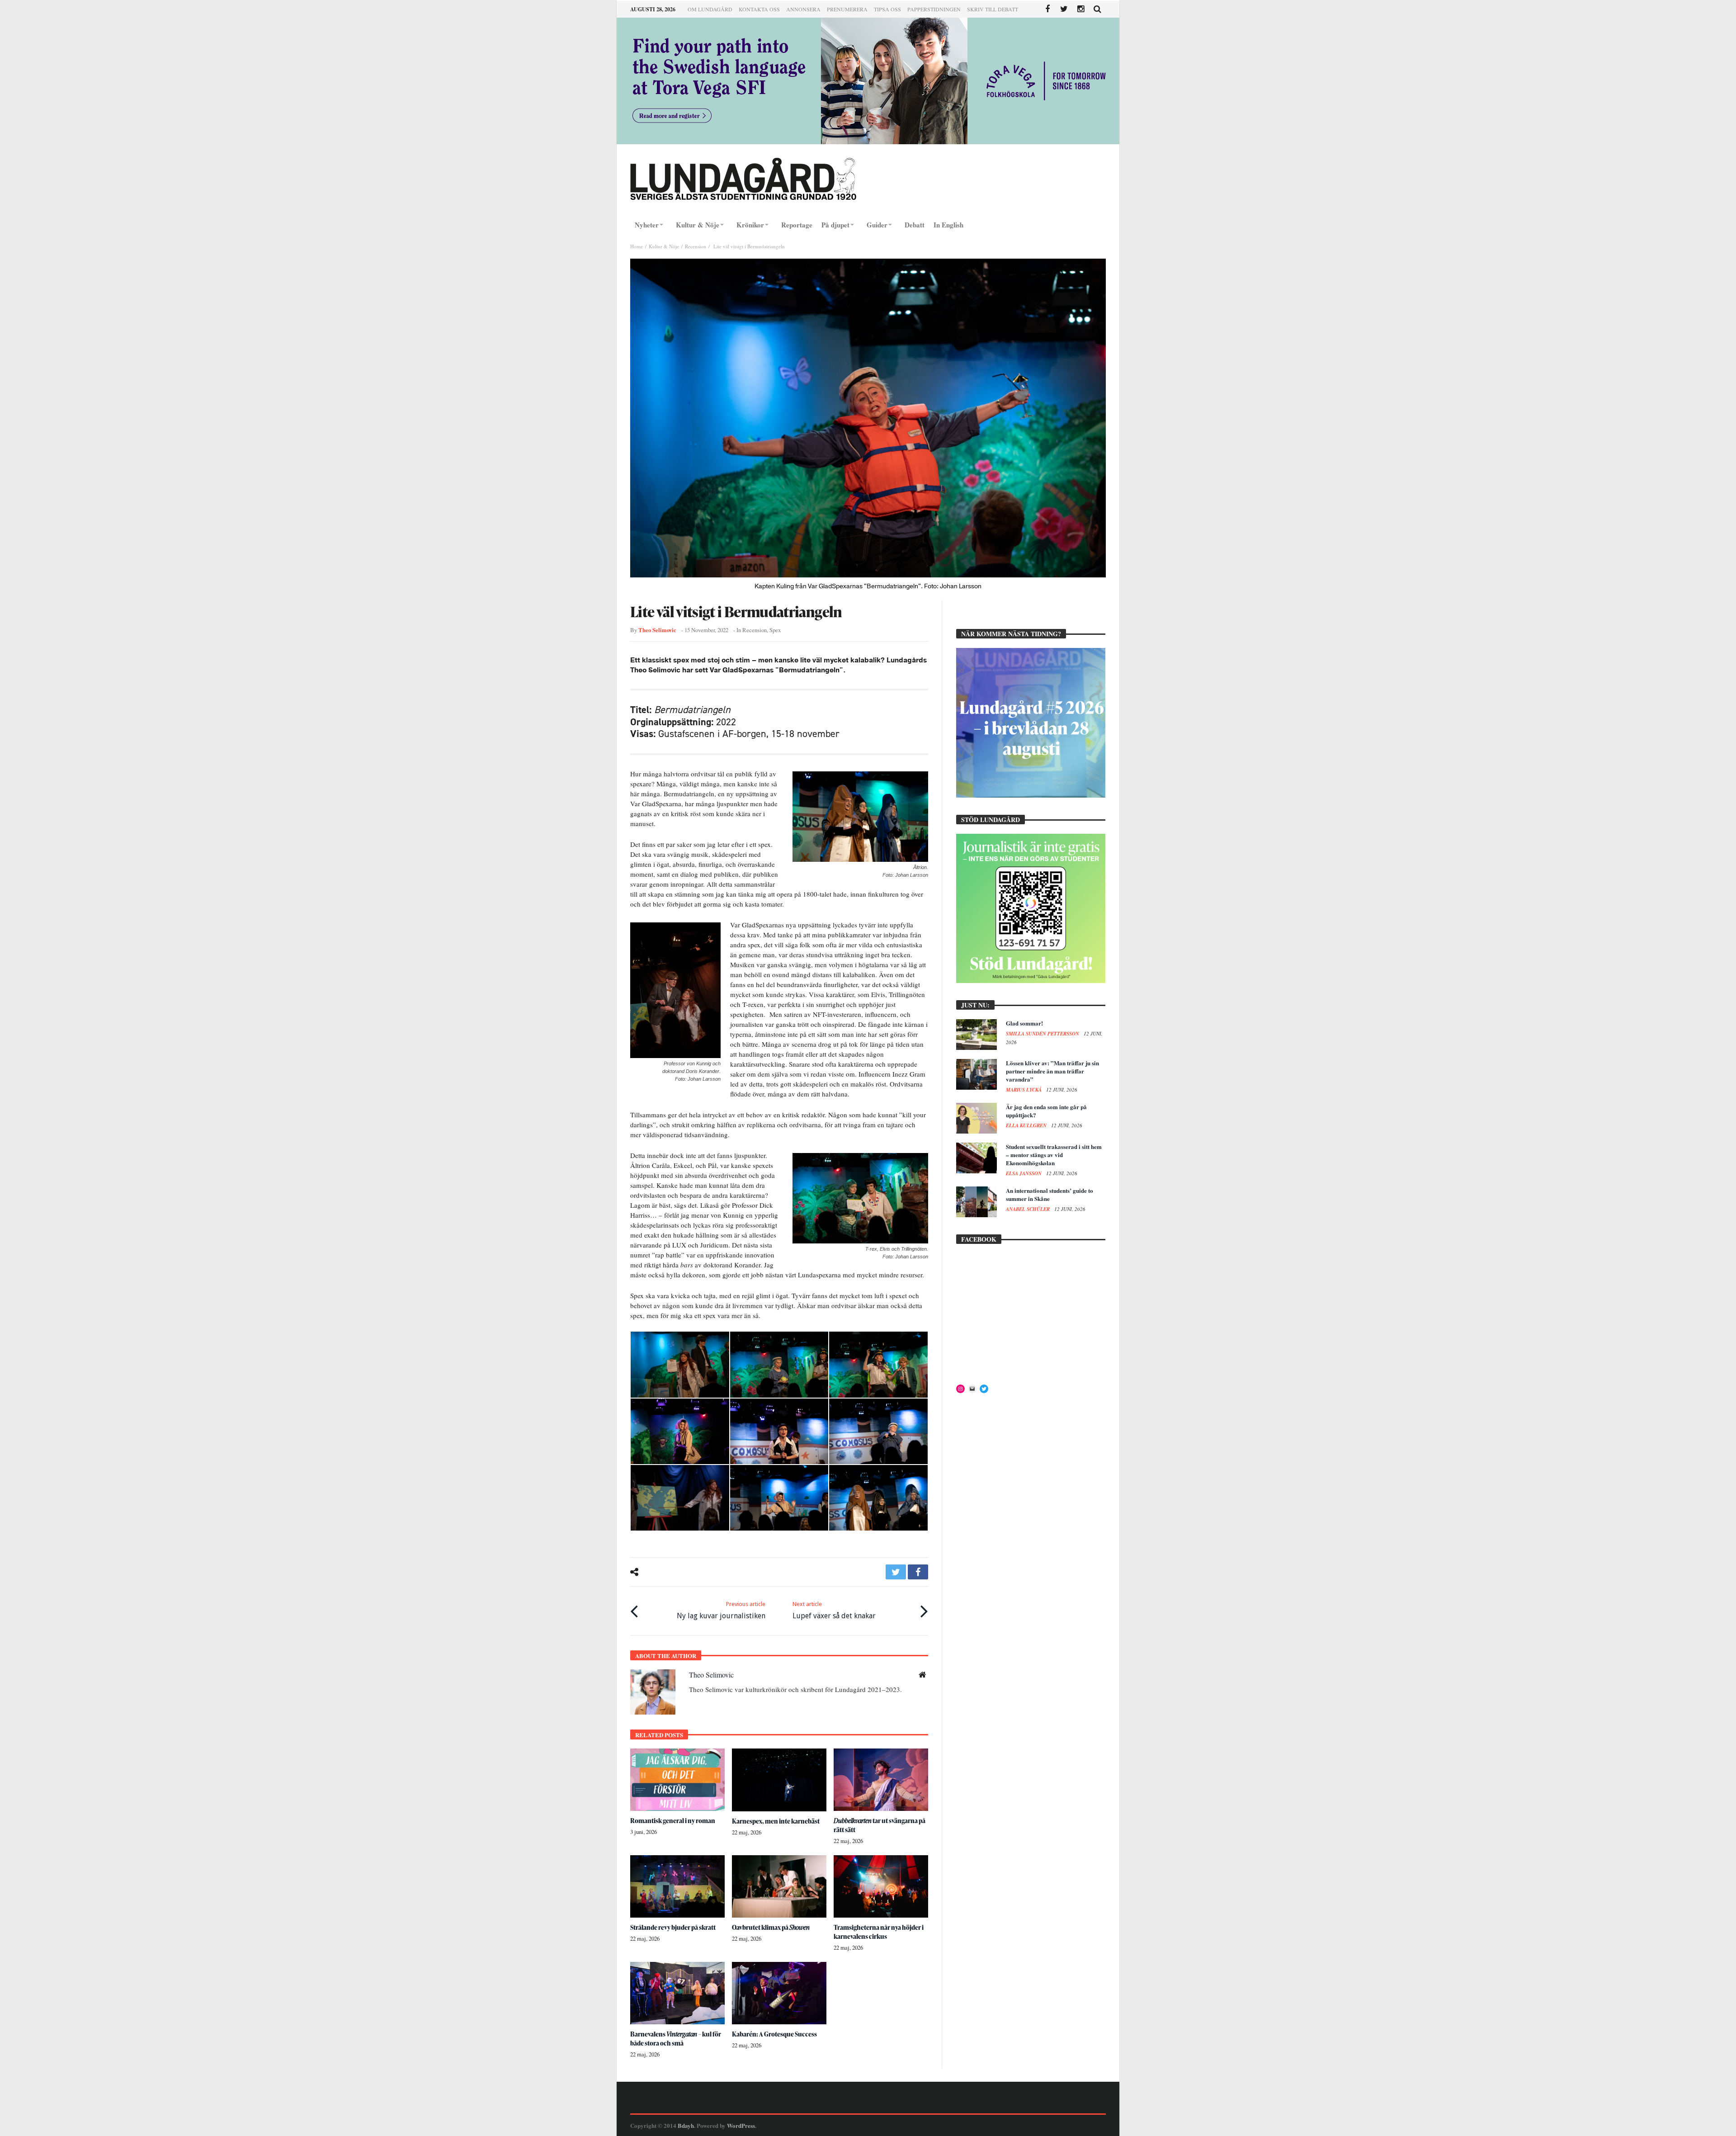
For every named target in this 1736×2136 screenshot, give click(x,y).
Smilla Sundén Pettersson (1043, 1034)
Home (637, 246)
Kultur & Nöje (664, 246)
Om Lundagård (710, 9)
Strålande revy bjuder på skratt (673, 1927)
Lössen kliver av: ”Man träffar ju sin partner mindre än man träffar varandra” (1052, 1071)
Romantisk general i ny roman (673, 1821)
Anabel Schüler (1028, 1209)
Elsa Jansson (1024, 1173)
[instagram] (1081, 9)
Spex (775, 630)
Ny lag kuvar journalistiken (721, 1610)
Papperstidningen (934, 9)
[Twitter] (1064, 9)
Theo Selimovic (657, 630)
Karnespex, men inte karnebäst (776, 1821)
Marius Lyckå (1024, 1090)
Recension (696, 246)
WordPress (741, 2125)
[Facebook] (1047, 9)
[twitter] (896, 1572)
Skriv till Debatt (993, 9)
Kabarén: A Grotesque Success (774, 2034)
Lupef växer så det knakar (834, 1610)
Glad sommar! (1024, 1023)
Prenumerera (847, 9)
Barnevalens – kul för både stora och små (676, 2039)
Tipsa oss (887, 9)
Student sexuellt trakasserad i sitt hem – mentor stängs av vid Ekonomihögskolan (1054, 1155)
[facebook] (918, 1572)
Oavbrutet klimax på (771, 1927)
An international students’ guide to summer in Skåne (1050, 1194)
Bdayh (686, 2125)
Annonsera (803, 9)
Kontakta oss (759, 9)
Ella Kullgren (1027, 1125)
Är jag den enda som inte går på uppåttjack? (1046, 1111)
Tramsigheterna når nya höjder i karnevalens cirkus (879, 1932)
